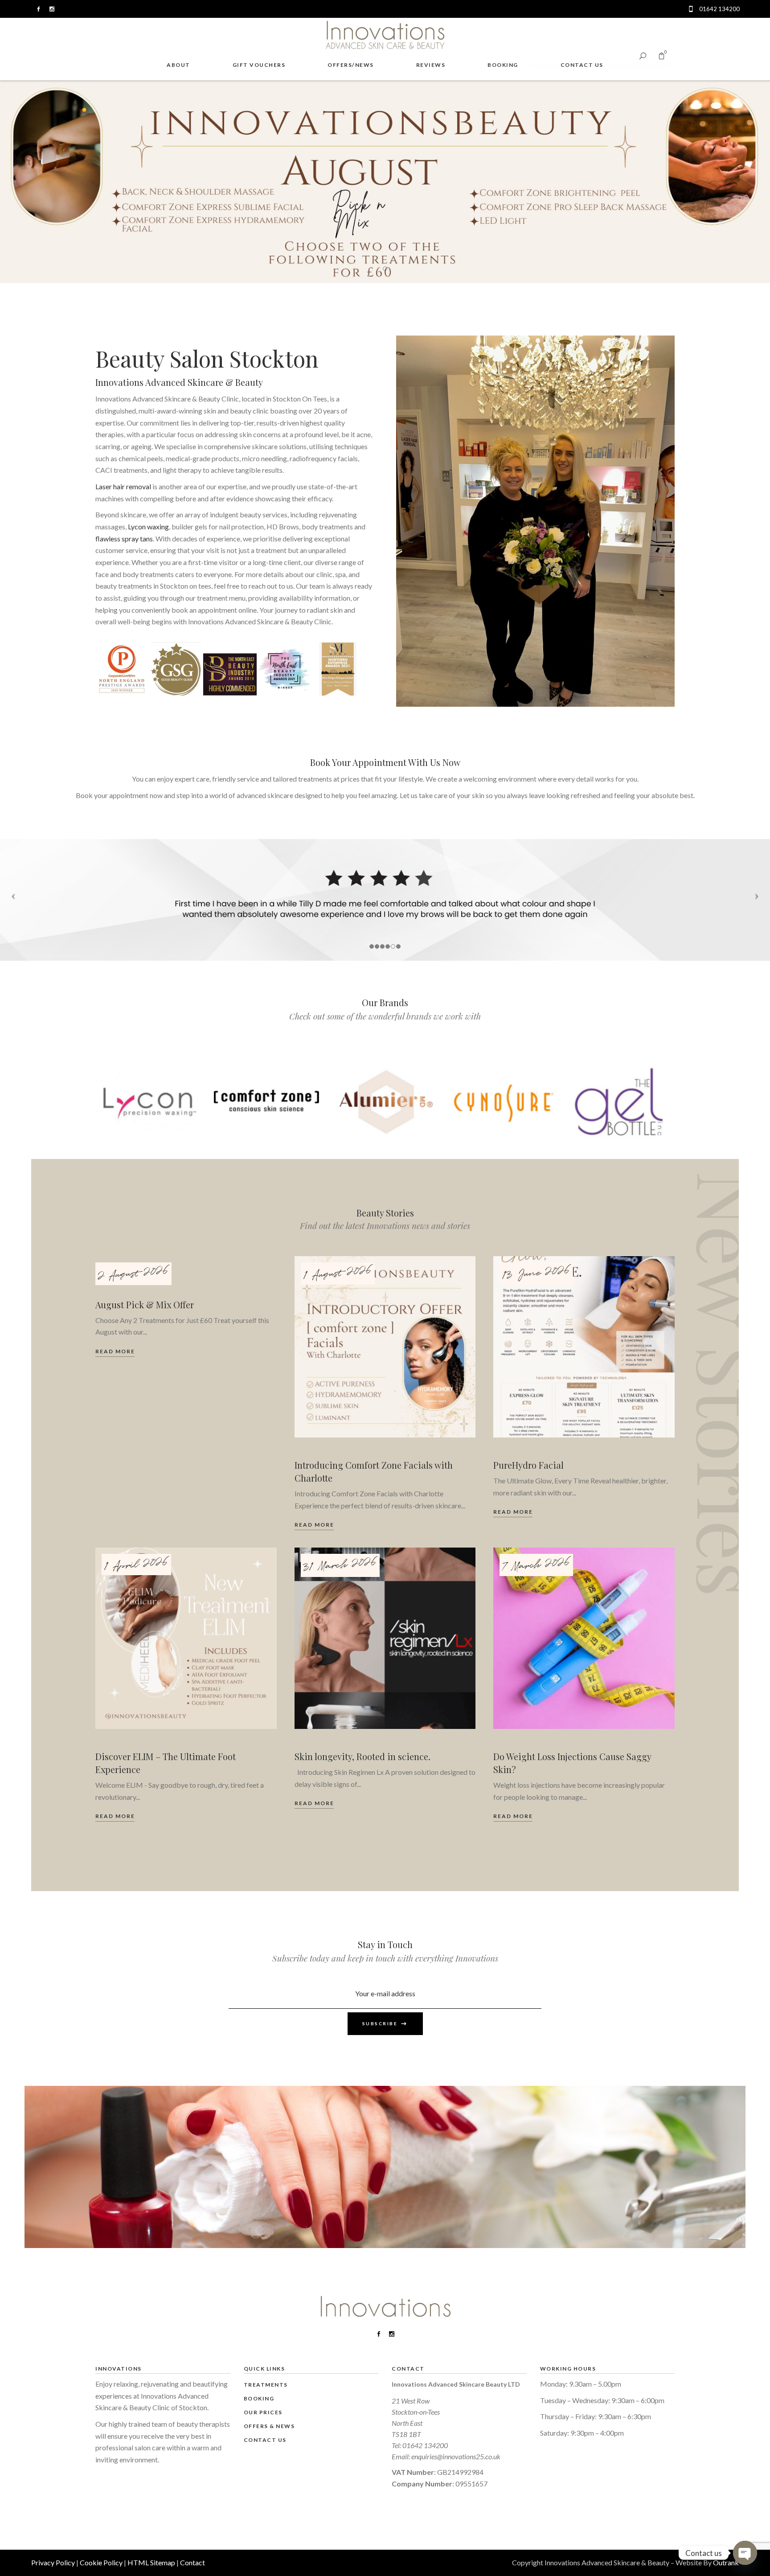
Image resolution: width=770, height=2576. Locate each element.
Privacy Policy (53, 2562)
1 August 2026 (337, 1274)
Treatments (266, 2385)
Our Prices (263, 2412)
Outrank (726, 2562)
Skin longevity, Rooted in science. (362, 1756)
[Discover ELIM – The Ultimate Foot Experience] (186, 1638)
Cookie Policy (101, 2562)
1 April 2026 (136, 1565)
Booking (259, 2398)
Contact (192, 2562)
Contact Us (265, 2440)
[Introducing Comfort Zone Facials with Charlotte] (385, 1347)
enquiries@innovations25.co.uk (456, 2456)
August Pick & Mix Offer (145, 1304)
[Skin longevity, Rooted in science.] (385, 1638)
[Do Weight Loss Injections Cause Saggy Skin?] (584, 1638)
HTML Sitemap (151, 2562)
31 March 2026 (340, 1565)
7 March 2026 (536, 1565)
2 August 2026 (133, 1274)
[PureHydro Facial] (584, 1347)
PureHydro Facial (528, 1465)
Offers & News (269, 2426)
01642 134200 (425, 2445)
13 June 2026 (536, 1274)
